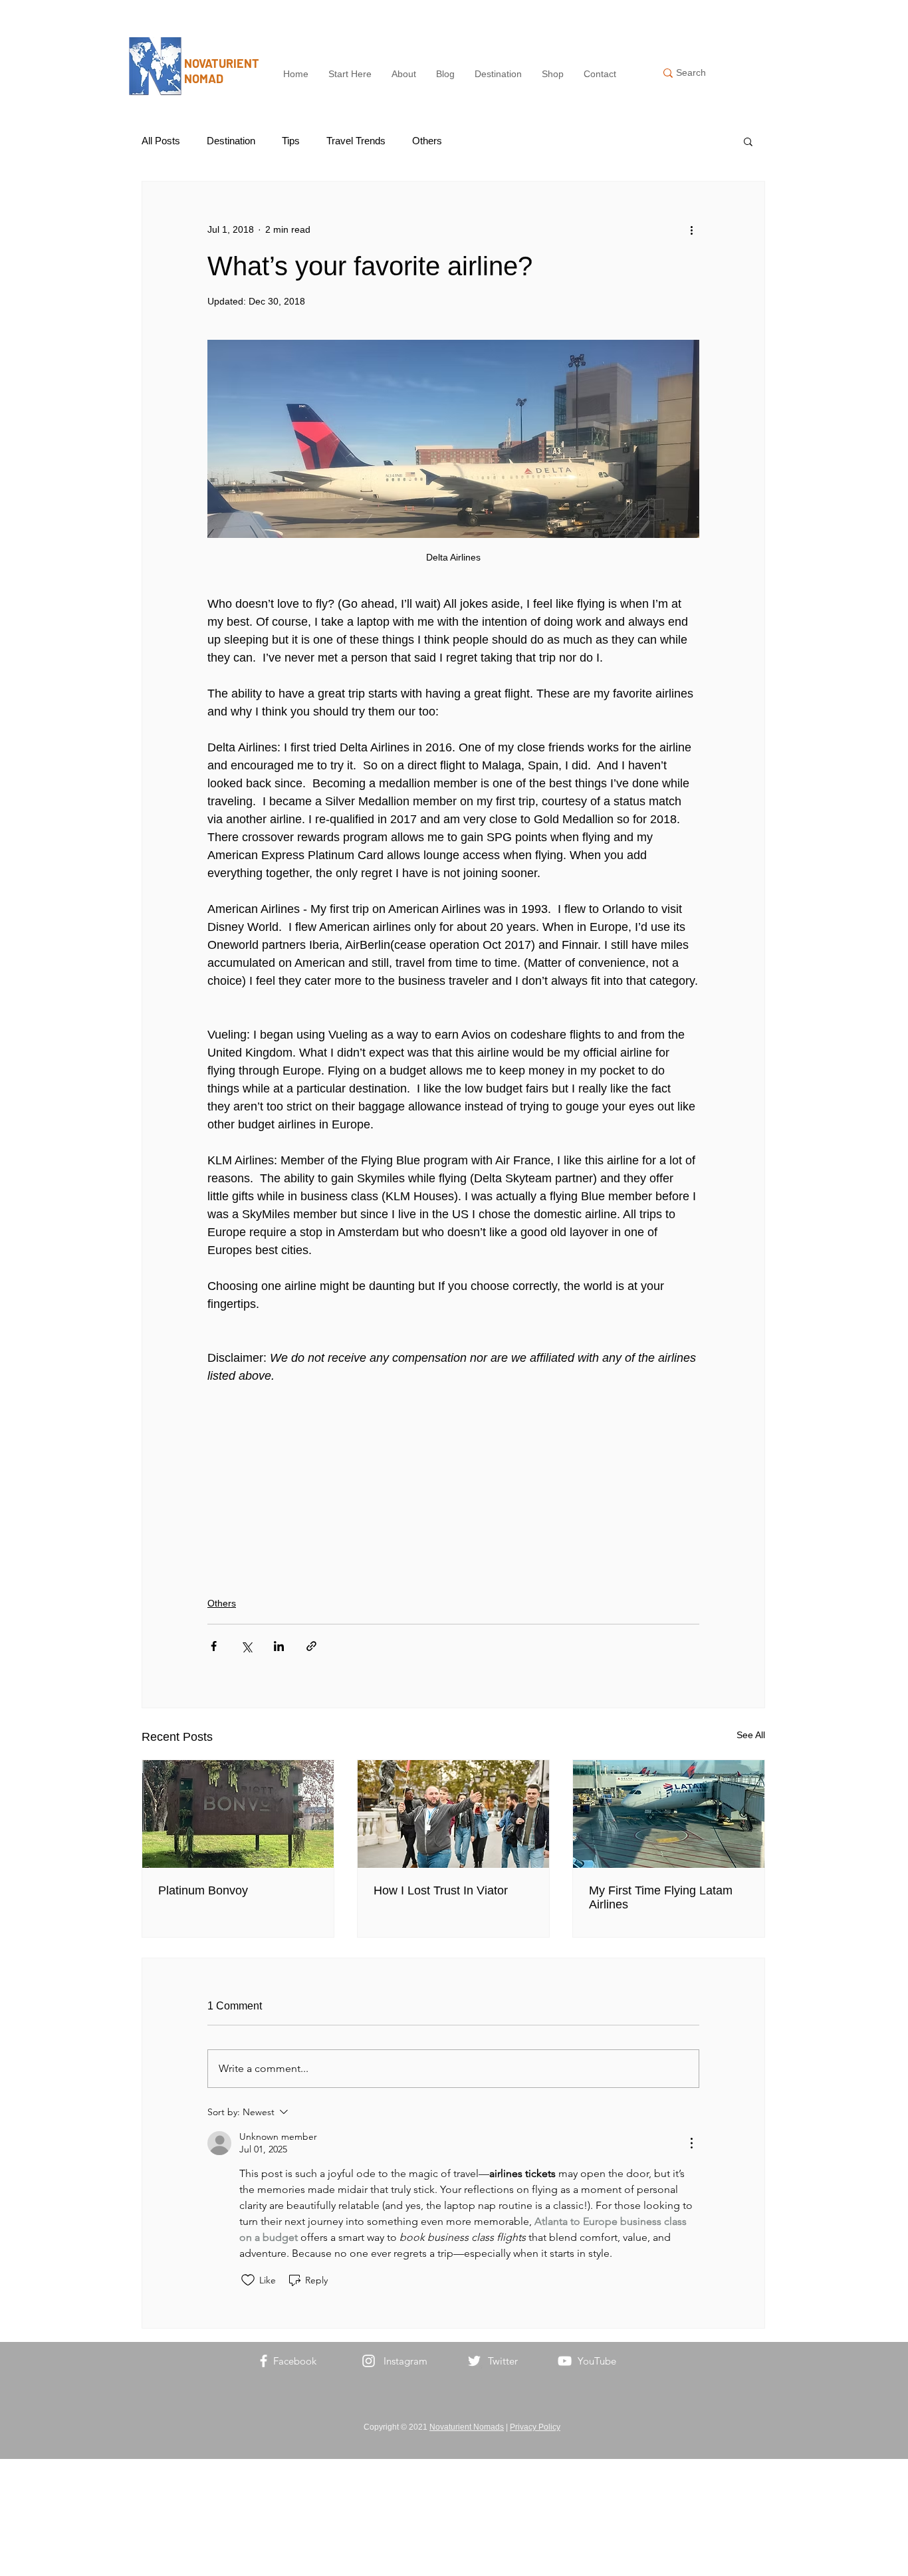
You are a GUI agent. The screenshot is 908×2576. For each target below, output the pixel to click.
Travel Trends (356, 141)
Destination (231, 141)
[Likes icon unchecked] (248, 2280)
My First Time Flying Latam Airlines (661, 1897)
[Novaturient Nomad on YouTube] (565, 2361)
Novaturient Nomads (467, 2427)
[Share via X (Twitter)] (246, 1646)
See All (751, 1735)
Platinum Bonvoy (203, 1890)
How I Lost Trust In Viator (441, 1890)
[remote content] (453, 1483)
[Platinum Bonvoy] (238, 1814)
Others (427, 141)
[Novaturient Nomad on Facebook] (264, 2361)
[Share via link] (311, 1646)
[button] (748, 141)
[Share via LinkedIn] (279, 1646)
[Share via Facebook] (214, 1646)
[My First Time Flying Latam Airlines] (669, 1814)
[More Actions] (691, 2143)
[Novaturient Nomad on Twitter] (474, 2361)
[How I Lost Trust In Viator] (453, 1814)
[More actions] (691, 229)
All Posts (161, 141)
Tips (291, 141)
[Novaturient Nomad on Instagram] (369, 2361)
